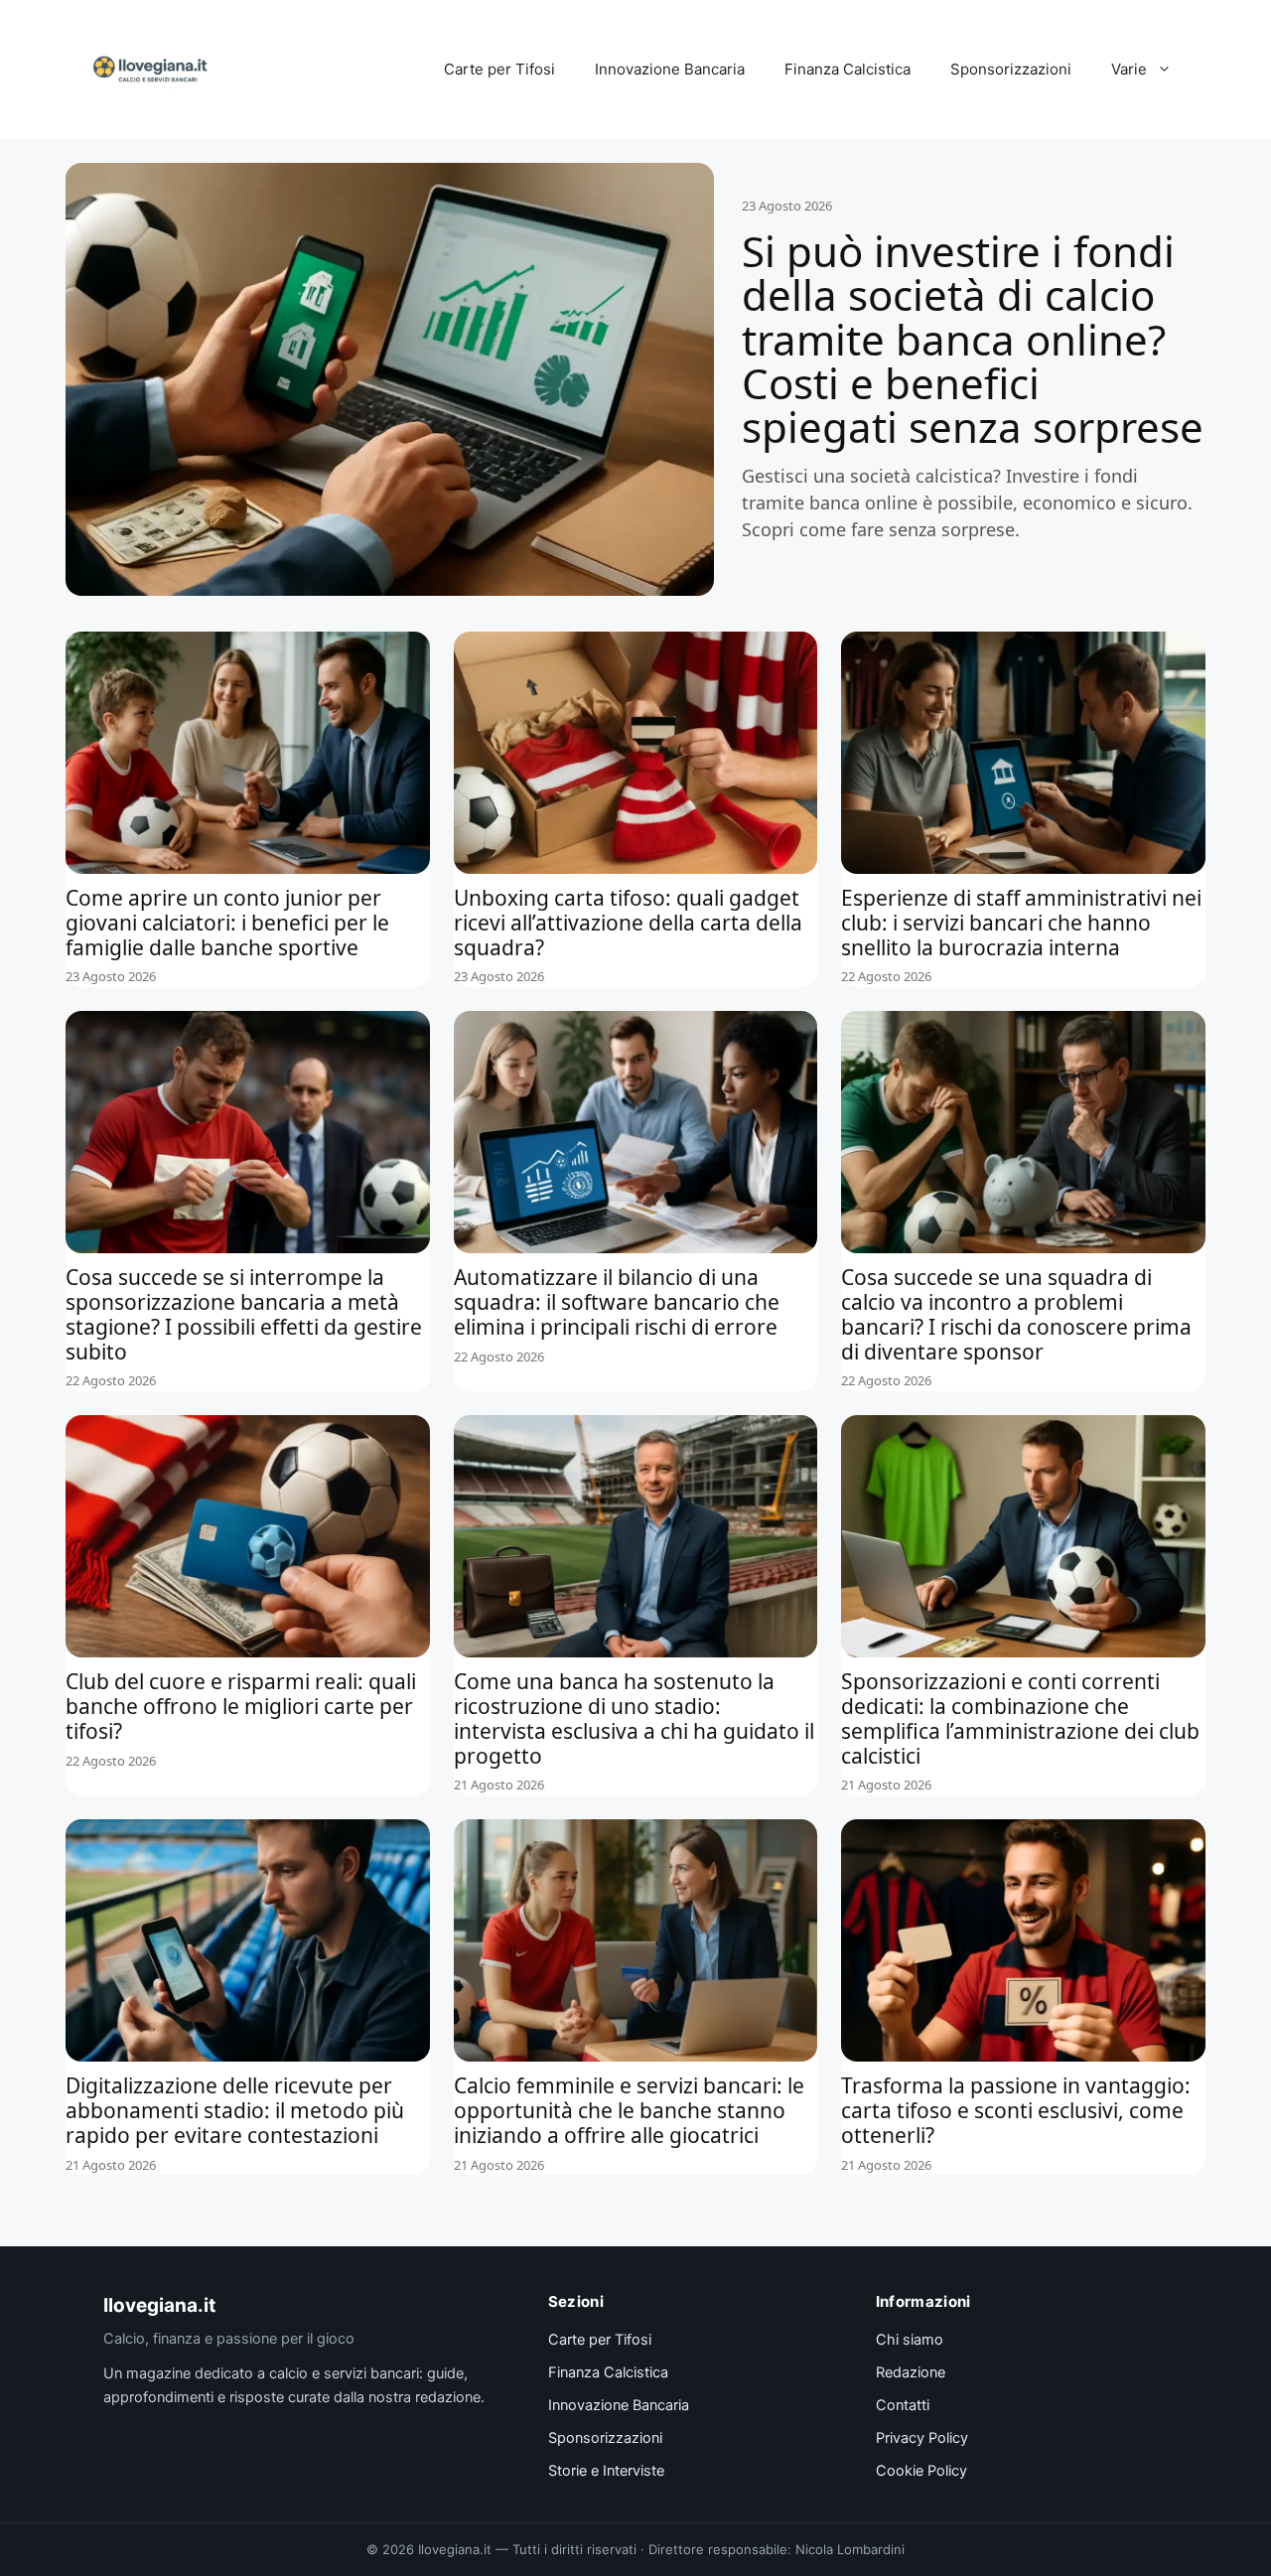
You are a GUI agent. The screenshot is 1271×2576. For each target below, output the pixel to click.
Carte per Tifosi (499, 69)
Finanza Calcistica (847, 69)
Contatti (903, 2405)
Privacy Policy (922, 2438)
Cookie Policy (921, 2471)
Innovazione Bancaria (670, 69)
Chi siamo (910, 2340)
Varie (1129, 69)
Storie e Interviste (606, 2471)
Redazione (911, 2372)
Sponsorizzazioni (1011, 69)
